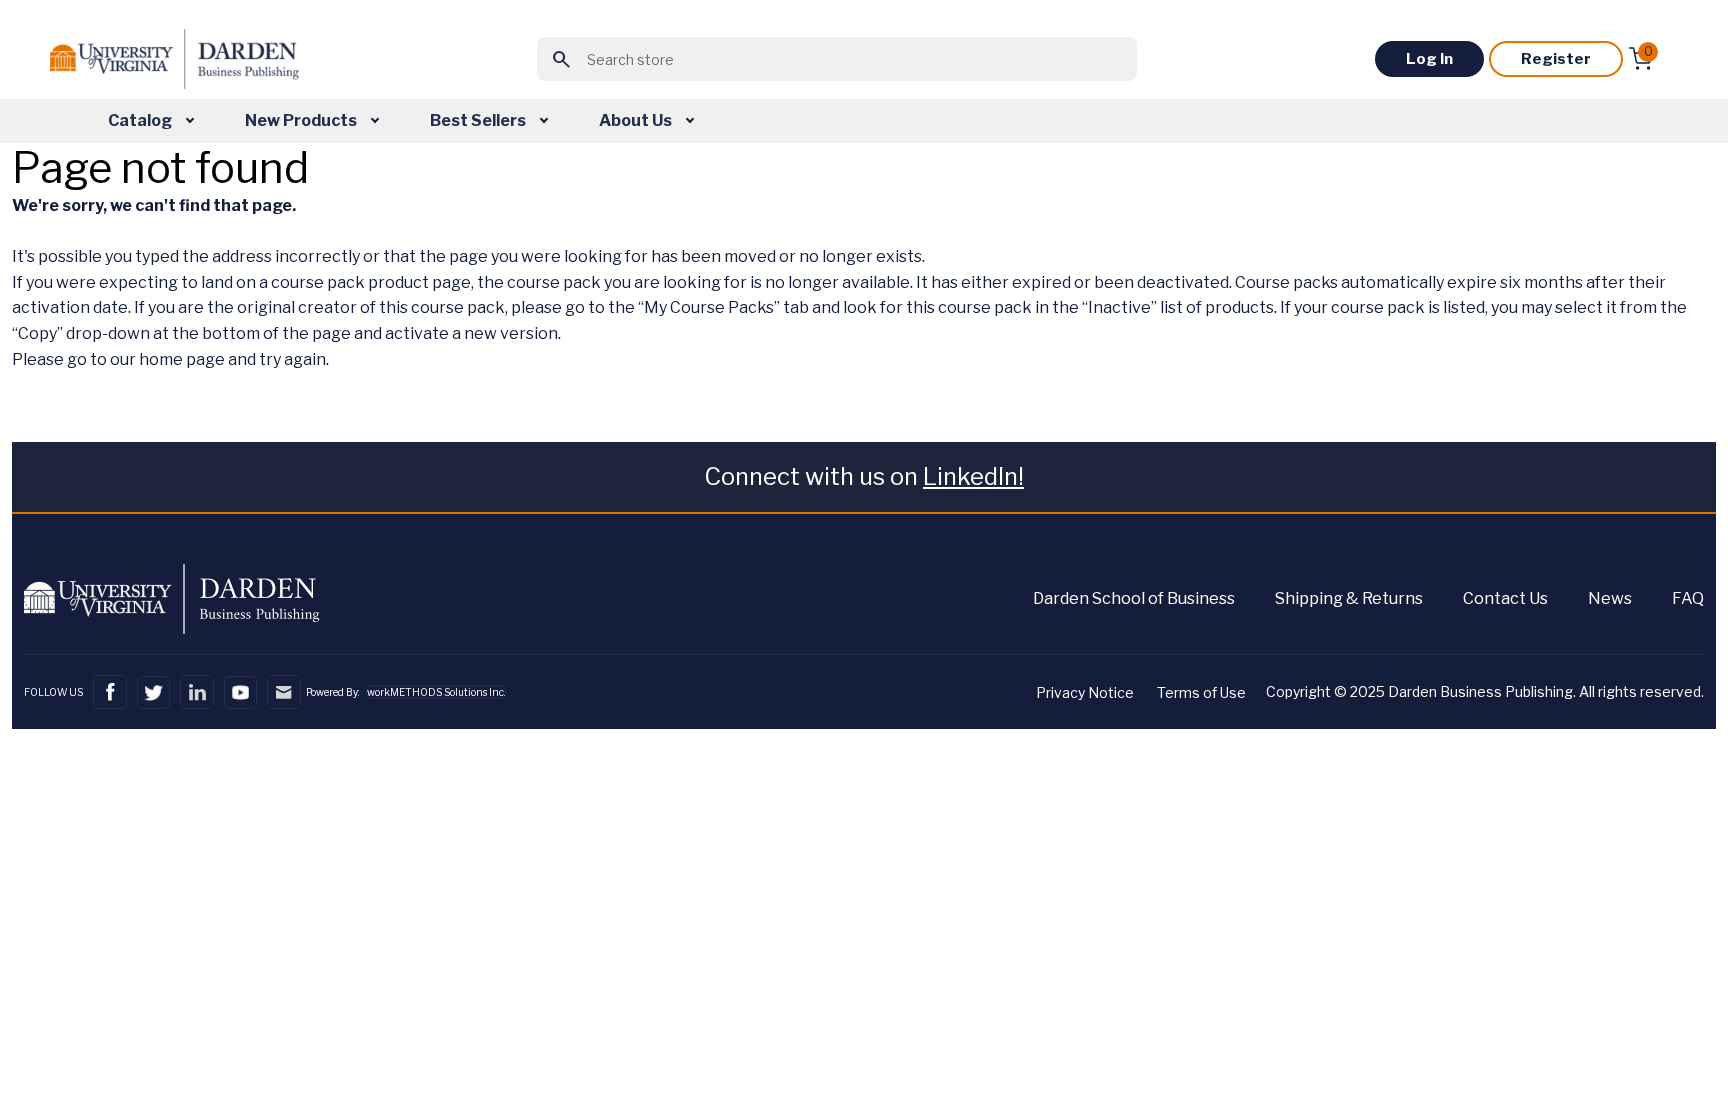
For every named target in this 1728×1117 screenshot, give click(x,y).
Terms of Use (1201, 692)
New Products (302, 120)
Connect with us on (864, 476)
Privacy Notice (1085, 692)
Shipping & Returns (1349, 598)
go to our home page (146, 359)
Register (1556, 59)
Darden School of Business (1134, 598)
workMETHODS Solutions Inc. (436, 692)
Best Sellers (479, 120)
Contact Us (1505, 598)
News (1610, 598)
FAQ (1688, 598)
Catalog (141, 120)
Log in (1429, 59)
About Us (637, 120)
